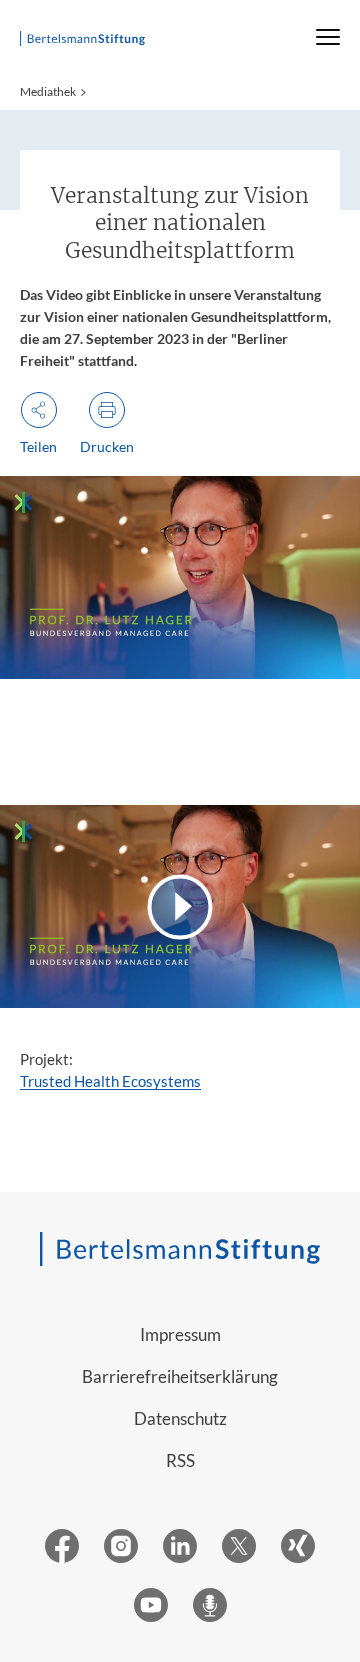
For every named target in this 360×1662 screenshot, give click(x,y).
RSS (180, 1460)
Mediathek (48, 91)
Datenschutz (180, 1418)
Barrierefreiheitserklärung (180, 1376)
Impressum (180, 1334)
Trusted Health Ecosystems (110, 1081)
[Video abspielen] (180, 906)
